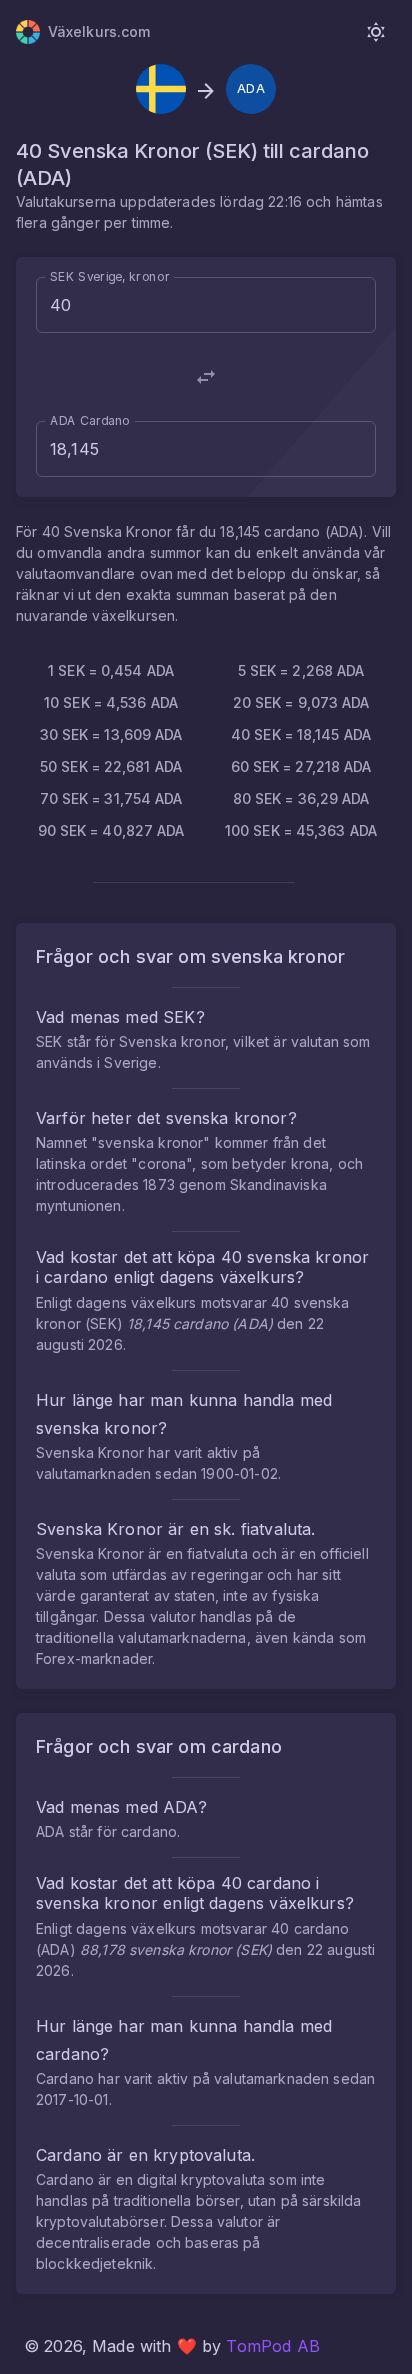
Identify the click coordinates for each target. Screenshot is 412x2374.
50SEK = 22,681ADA (111, 766)
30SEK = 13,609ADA (111, 734)
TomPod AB (272, 2346)
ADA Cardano (90, 420)
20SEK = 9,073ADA (301, 702)
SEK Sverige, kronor (110, 276)
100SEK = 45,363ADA (301, 830)
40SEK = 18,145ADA (301, 734)
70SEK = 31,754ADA (111, 798)
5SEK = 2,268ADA (301, 670)
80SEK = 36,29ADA (301, 798)
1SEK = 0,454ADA (111, 670)
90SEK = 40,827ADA (111, 830)
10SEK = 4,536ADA (111, 702)
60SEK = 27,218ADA (301, 766)
